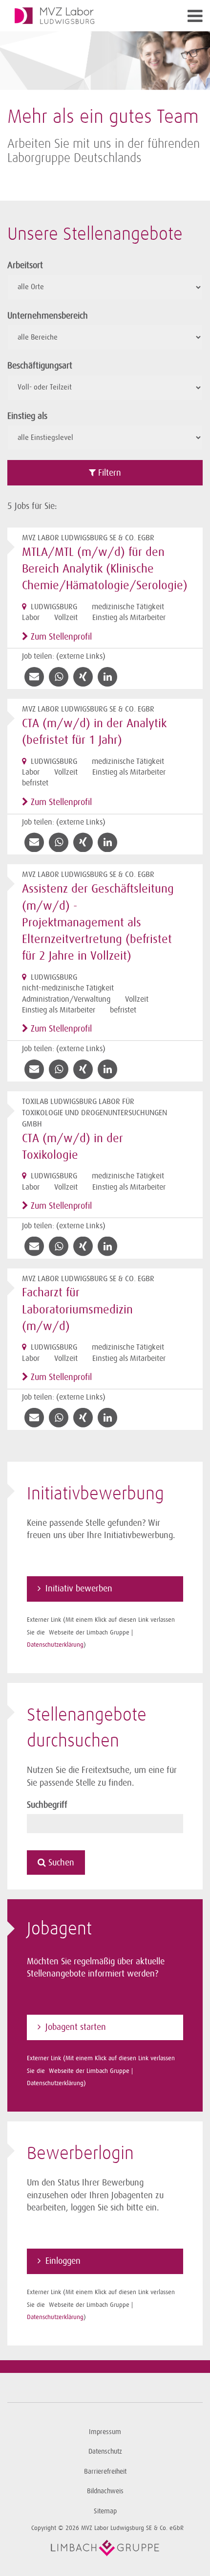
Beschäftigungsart (40, 366)
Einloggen (63, 2261)
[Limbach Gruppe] (105, 2548)
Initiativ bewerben (79, 1588)
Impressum (105, 2432)
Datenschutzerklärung (55, 1644)
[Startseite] (81, 16)
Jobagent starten (76, 2027)
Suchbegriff (47, 1805)
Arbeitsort (25, 265)
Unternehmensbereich (48, 316)
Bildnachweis (105, 2491)
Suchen (60, 1863)
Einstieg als (27, 416)
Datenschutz (105, 2451)
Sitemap (105, 2511)
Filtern (108, 473)
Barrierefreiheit (105, 2472)
